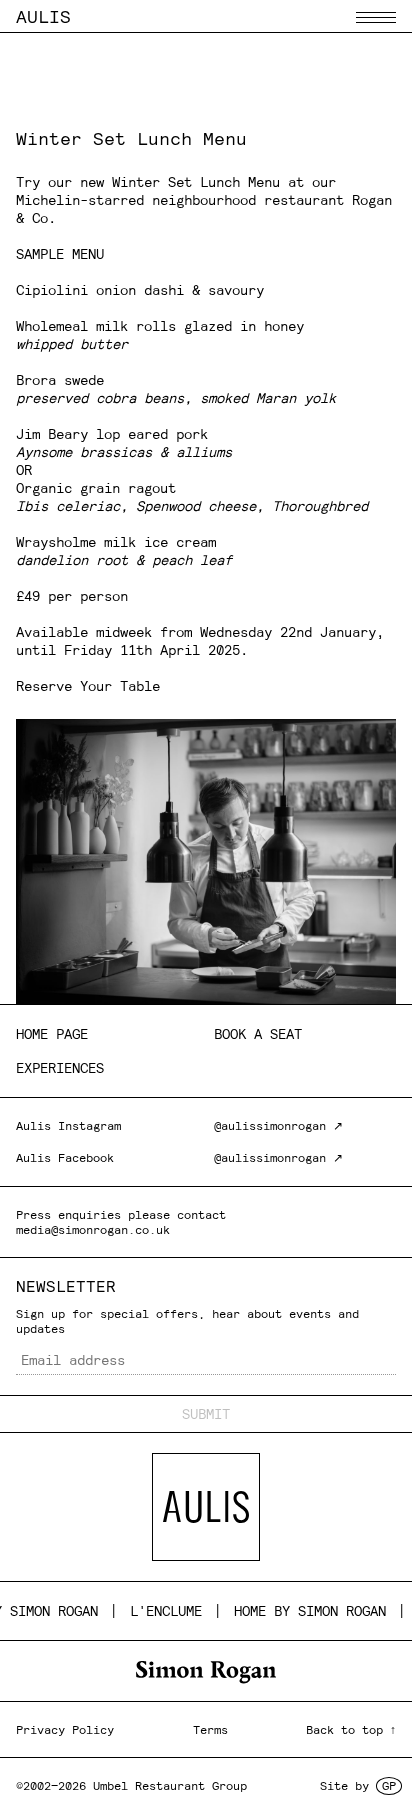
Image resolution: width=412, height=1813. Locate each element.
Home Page (52, 1034)
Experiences (60, 1068)
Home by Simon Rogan (298, 1611)
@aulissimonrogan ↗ (278, 1125)
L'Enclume (154, 1611)
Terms (210, 1729)
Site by (358, 1785)
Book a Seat (258, 1034)
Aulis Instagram (68, 1125)
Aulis (43, 16)
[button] (376, 17)
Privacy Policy (65, 1729)
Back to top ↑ (351, 1729)
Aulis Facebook (65, 1157)
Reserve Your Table (88, 686)
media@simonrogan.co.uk (93, 1229)
